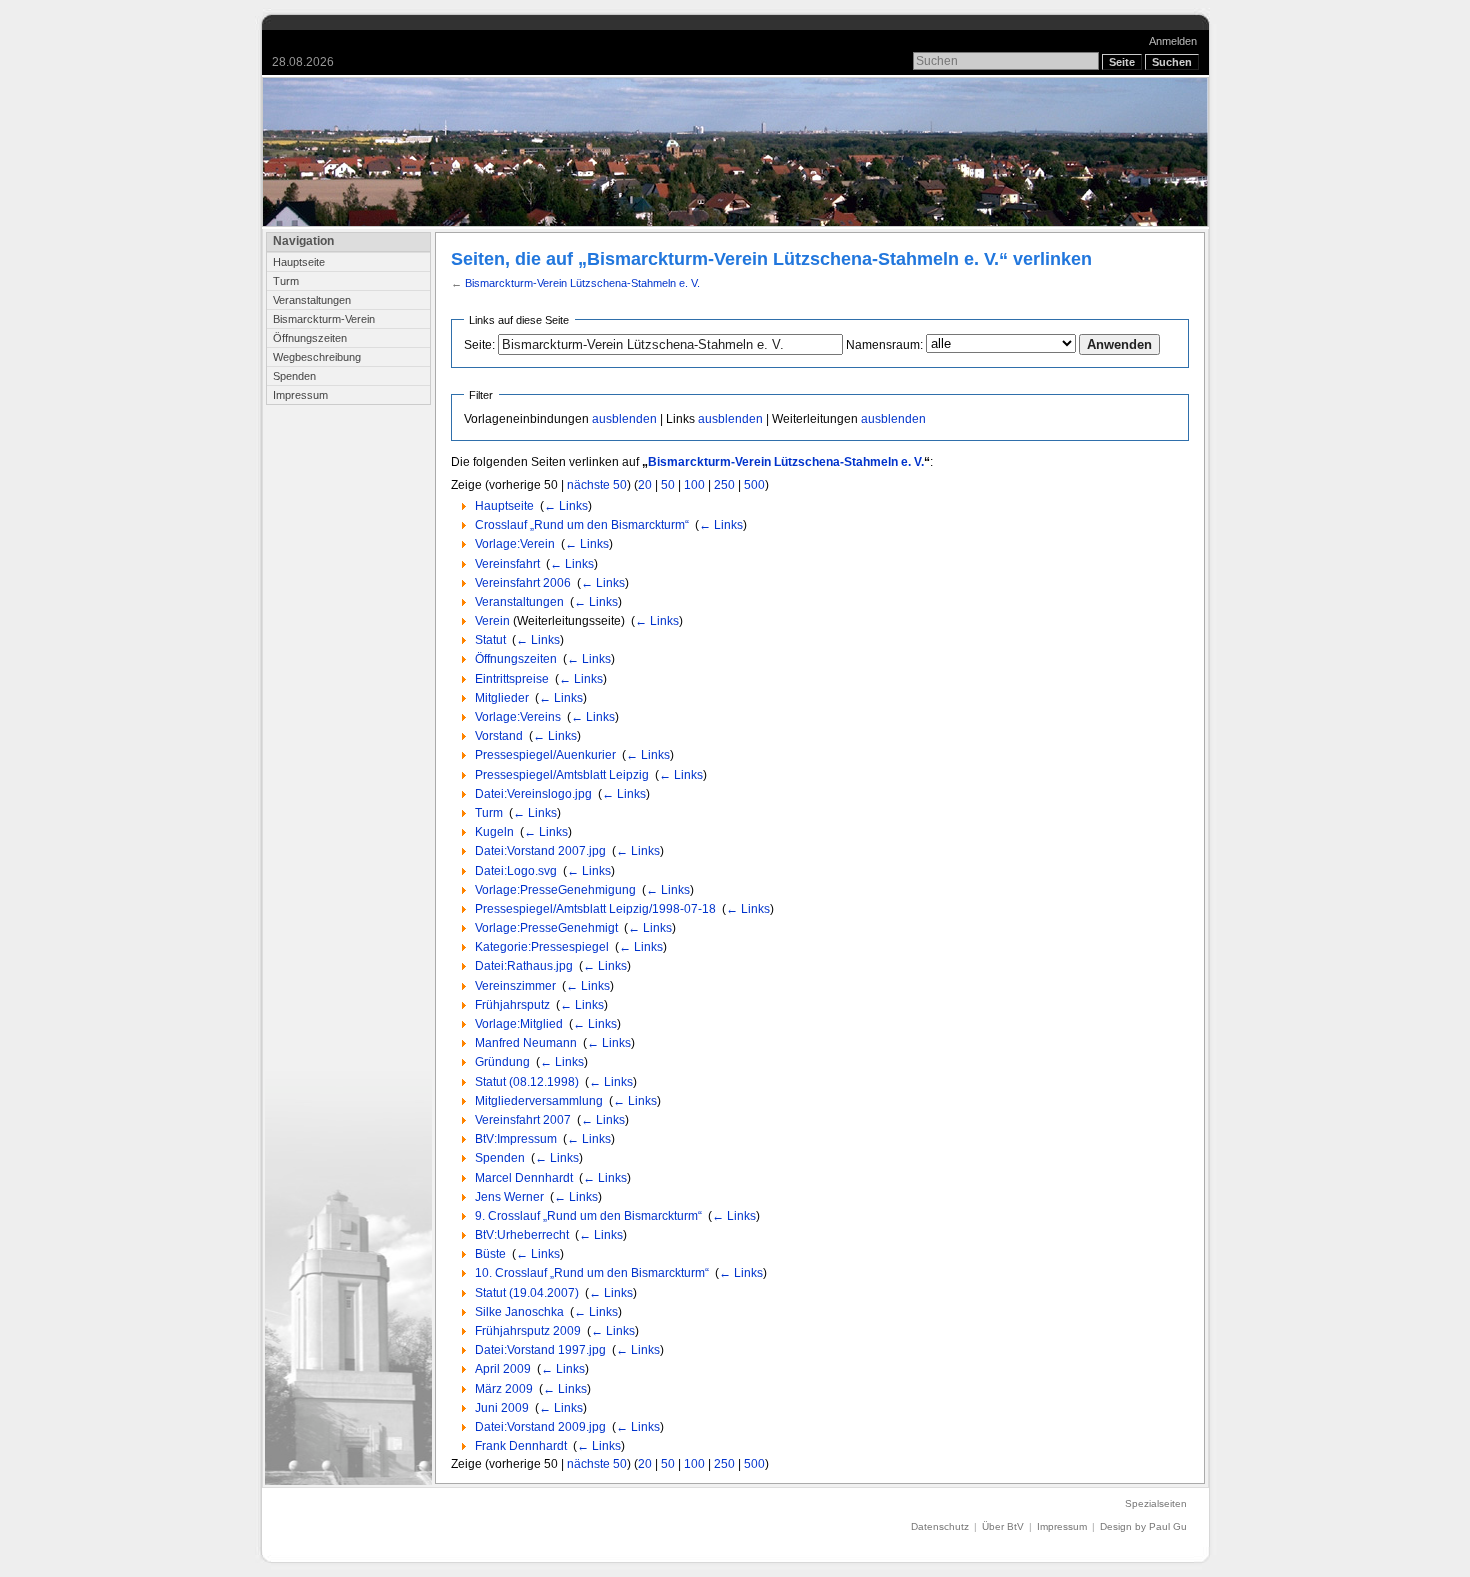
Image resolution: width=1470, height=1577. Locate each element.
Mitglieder (502, 698)
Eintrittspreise (512, 679)
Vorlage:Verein (515, 544)
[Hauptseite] (735, 152)
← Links (566, 506)
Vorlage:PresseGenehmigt (546, 928)
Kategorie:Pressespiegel (542, 947)
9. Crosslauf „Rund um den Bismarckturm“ (588, 1216)
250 (724, 485)
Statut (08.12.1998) (527, 1082)
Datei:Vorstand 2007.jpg (540, 851)
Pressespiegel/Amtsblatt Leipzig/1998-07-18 (595, 909)
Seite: (479, 345)
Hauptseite (299, 262)
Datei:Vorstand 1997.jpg (540, 1350)
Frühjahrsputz (512, 1005)
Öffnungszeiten (310, 338)
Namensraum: (884, 345)
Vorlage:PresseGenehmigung (555, 890)
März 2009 (504, 1389)
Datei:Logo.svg (516, 871)
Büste (490, 1254)
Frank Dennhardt (521, 1446)
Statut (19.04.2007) (527, 1293)
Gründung (502, 1062)
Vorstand (499, 736)
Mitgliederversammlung (539, 1101)
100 (694, 485)
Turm (286, 281)
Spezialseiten (1156, 1503)
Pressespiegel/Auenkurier (545, 755)
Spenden (294, 376)
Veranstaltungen (312, 300)
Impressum (300, 395)
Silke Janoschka (519, 1312)
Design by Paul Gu (1143, 1526)
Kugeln (494, 832)
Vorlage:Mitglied (519, 1024)
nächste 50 (597, 485)
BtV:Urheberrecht (522, 1235)
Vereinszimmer (515, 986)
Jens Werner (509, 1197)
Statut (490, 640)
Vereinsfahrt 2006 (523, 583)
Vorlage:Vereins (518, 717)
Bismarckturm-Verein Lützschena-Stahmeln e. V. (582, 283)
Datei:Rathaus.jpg (524, 966)
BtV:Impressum (516, 1139)
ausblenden (624, 419)
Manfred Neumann (526, 1043)
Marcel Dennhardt (524, 1178)
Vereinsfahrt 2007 (523, 1120)
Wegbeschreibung (317, 357)
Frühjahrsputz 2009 (528, 1331)
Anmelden (1173, 41)
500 (754, 485)
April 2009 (503, 1369)
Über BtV (1003, 1526)
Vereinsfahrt (507, 564)
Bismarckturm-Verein (324, 319)
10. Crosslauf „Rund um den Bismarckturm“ (592, 1273)
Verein (492, 621)
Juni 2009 (502, 1408)
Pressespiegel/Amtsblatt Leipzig (562, 775)
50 (668, 485)
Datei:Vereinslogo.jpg (533, 794)
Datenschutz (940, 1526)
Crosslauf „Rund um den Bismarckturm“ (582, 525)
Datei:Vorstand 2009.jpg (540, 1427)
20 (645, 485)
